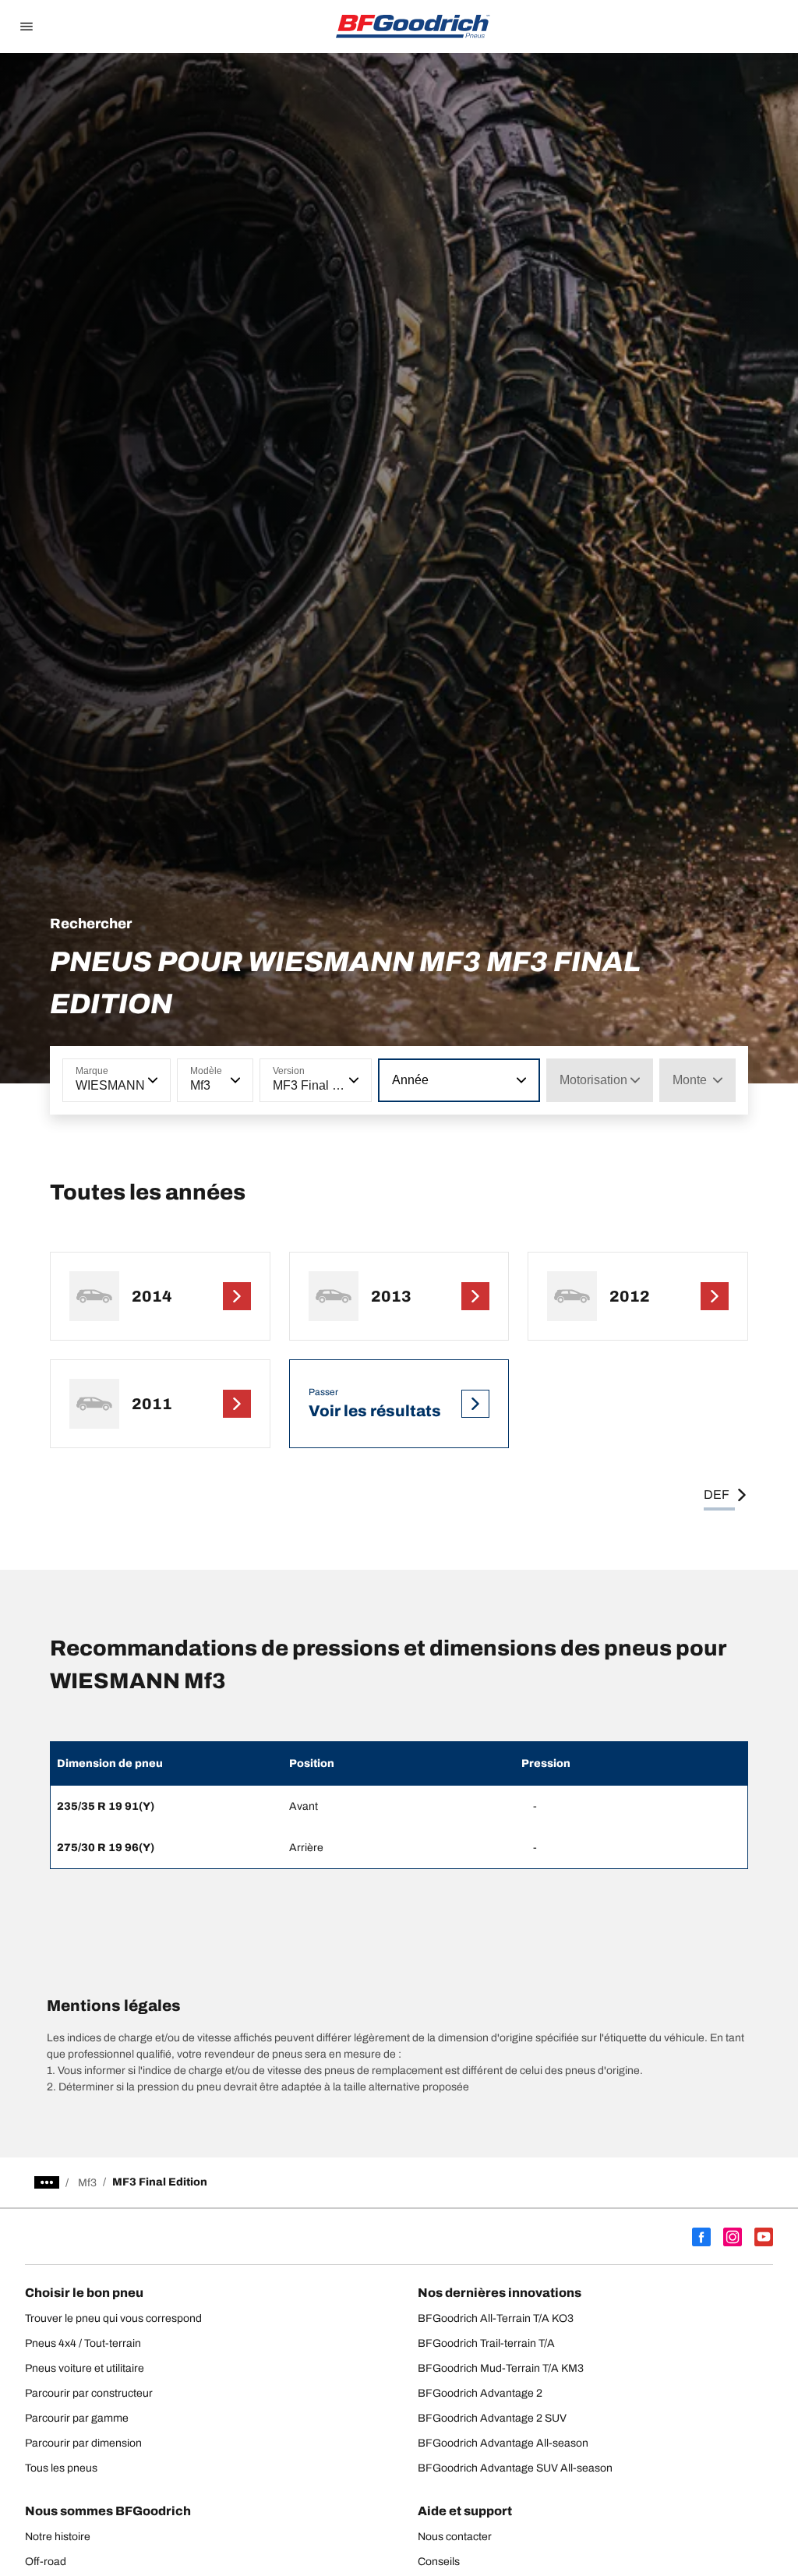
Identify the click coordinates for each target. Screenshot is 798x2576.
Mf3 (87, 2183)
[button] (151, 1080)
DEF (717, 1495)
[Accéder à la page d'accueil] (413, 27)
